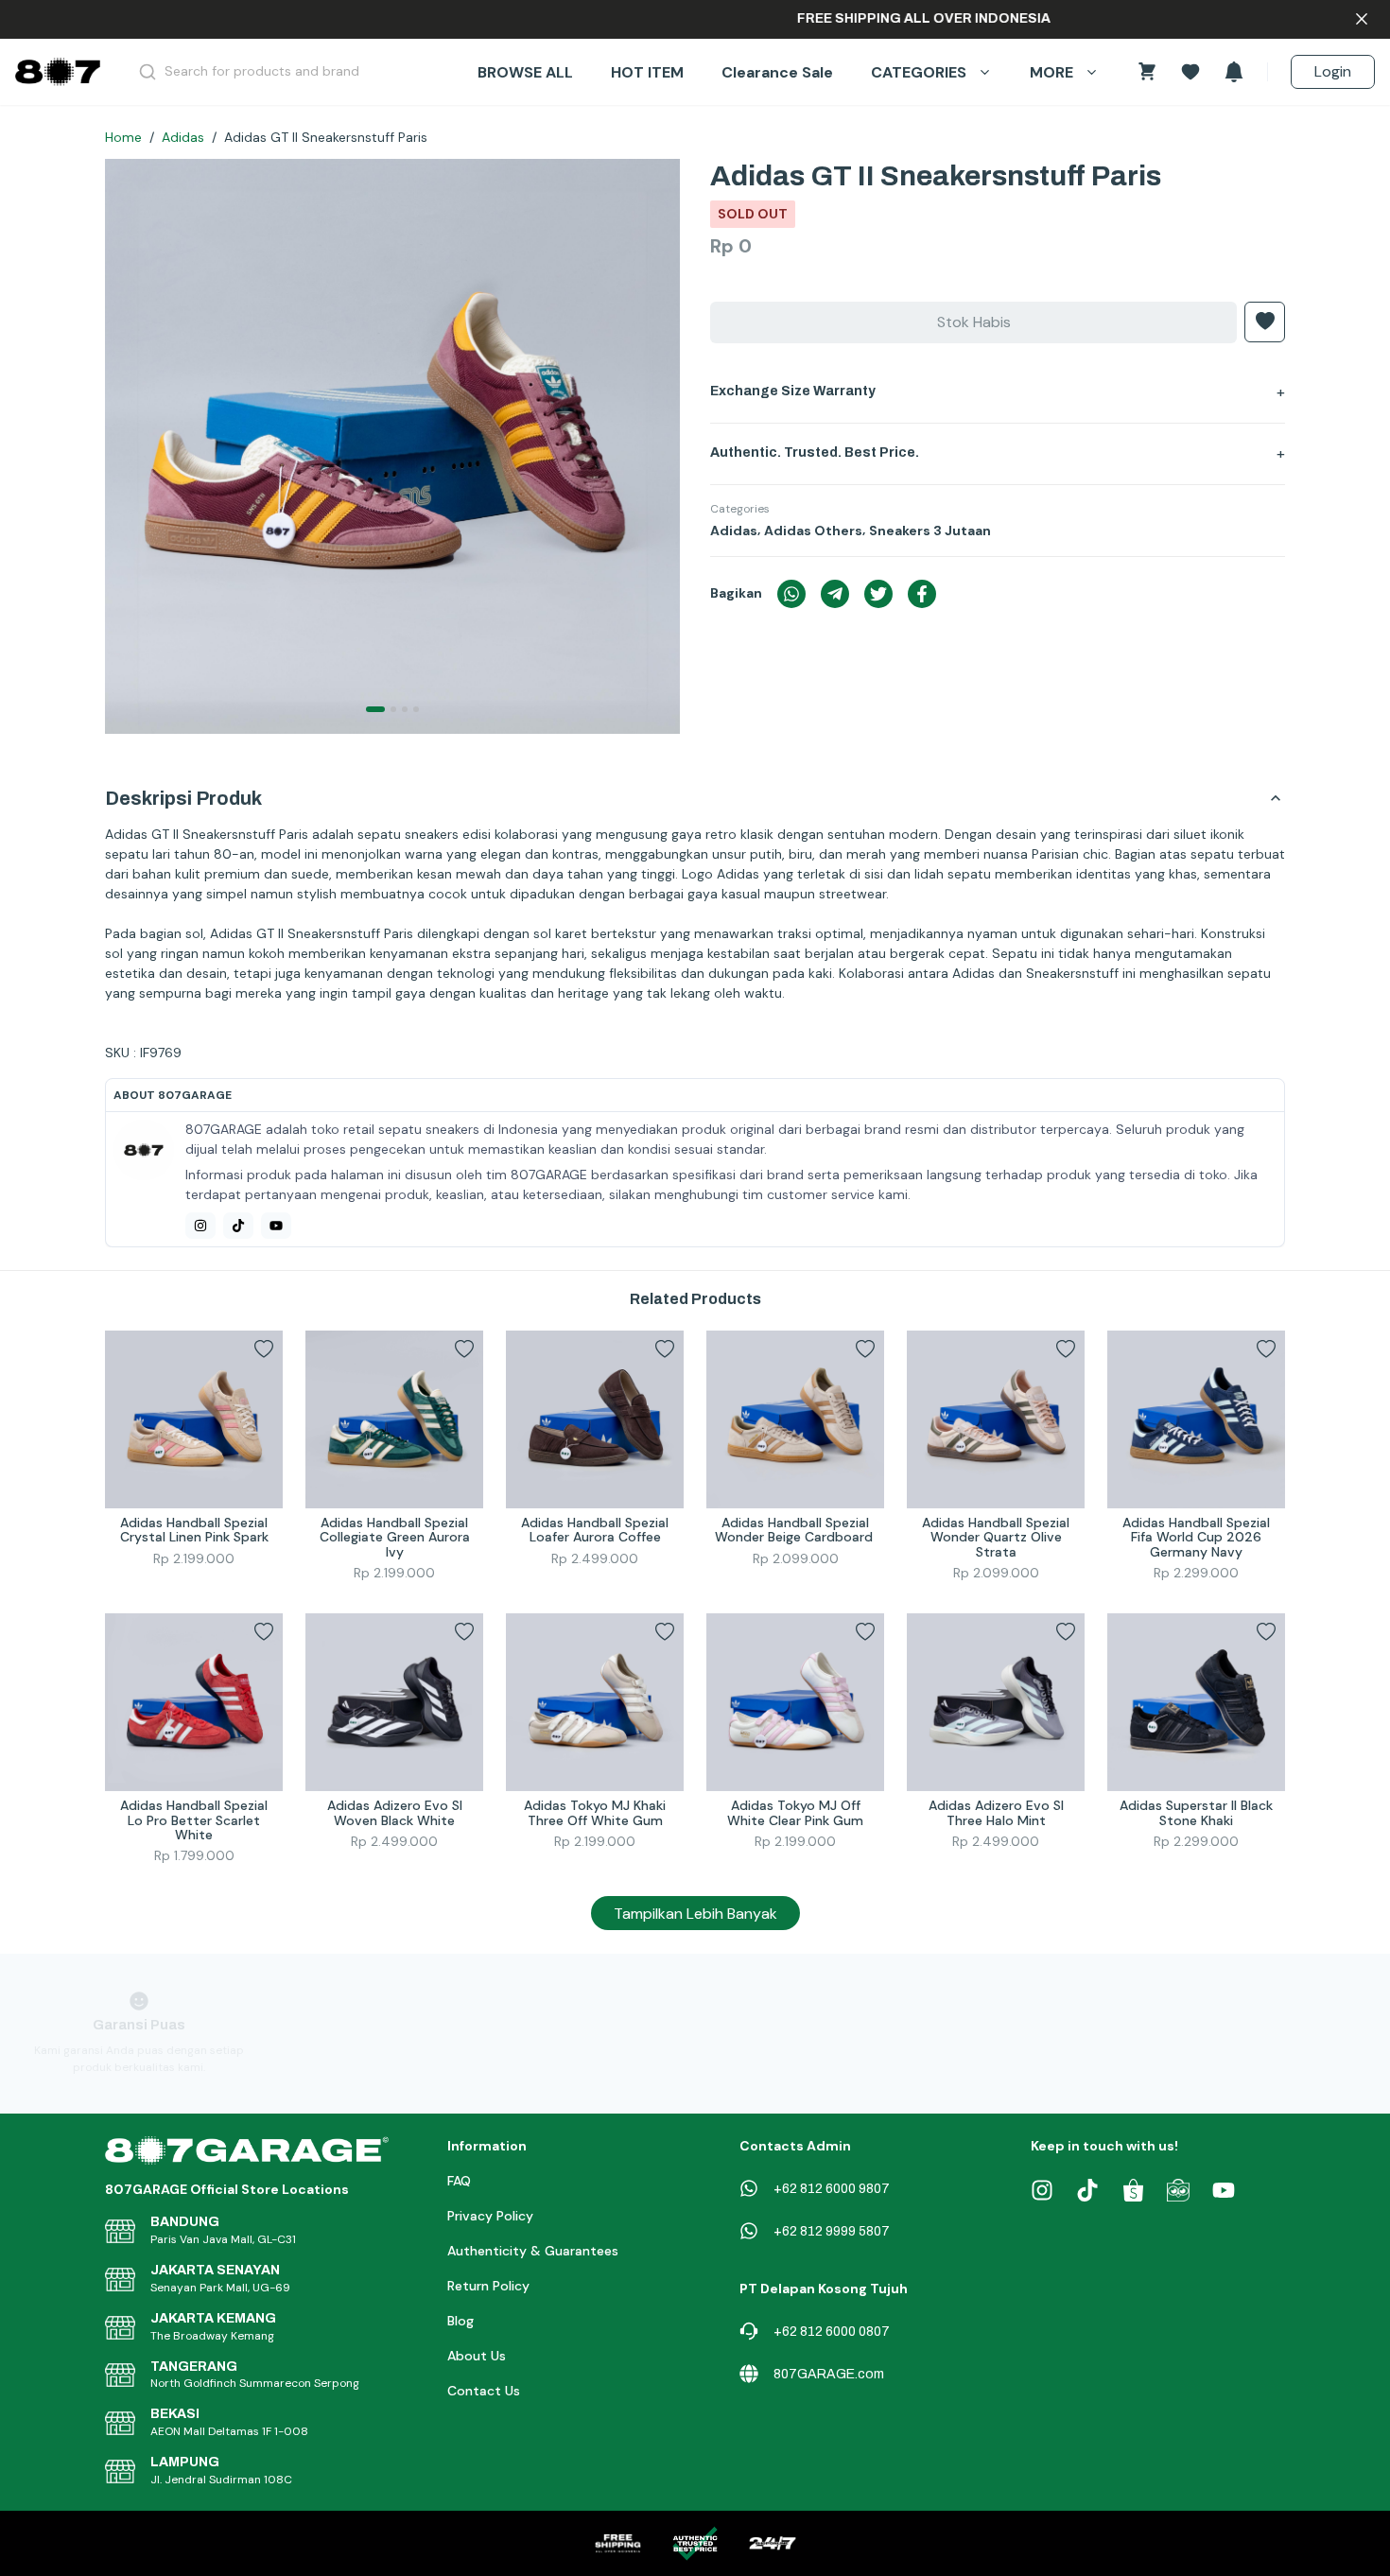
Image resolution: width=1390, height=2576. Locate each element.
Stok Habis (974, 322)
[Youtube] (276, 1226)
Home (123, 137)
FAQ (459, 2181)
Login (1333, 71)
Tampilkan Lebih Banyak (695, 1914)
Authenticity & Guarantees (533, 2251)
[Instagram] (200, 1226)
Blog (460, 2321)
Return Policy (488, 2286)
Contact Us (484, 2391)
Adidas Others (813, 531)
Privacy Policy (490, 2216)
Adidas (183, 137)
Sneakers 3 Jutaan (930, 531)
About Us (477, 2356)
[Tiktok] (238, 1226)
